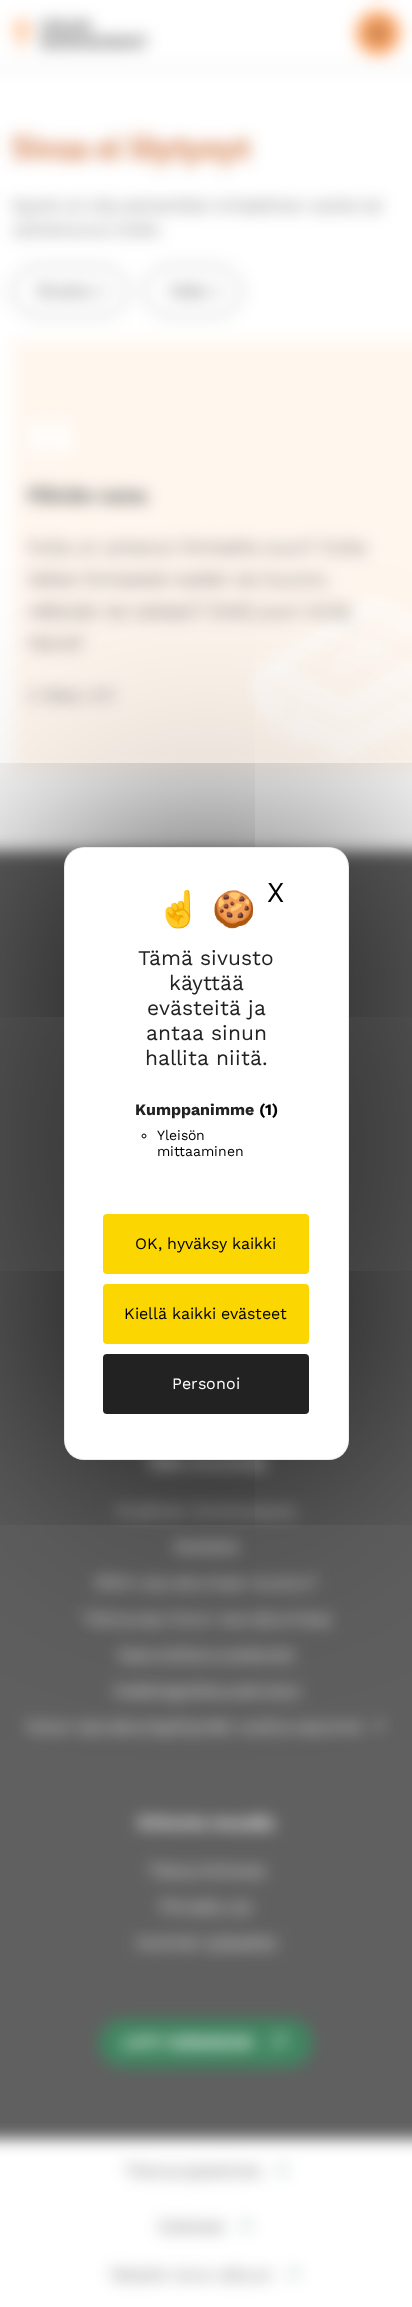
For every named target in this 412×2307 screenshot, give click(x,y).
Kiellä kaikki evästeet (205, 1313)
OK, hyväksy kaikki (205, 1243)
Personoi (206, 1383)
